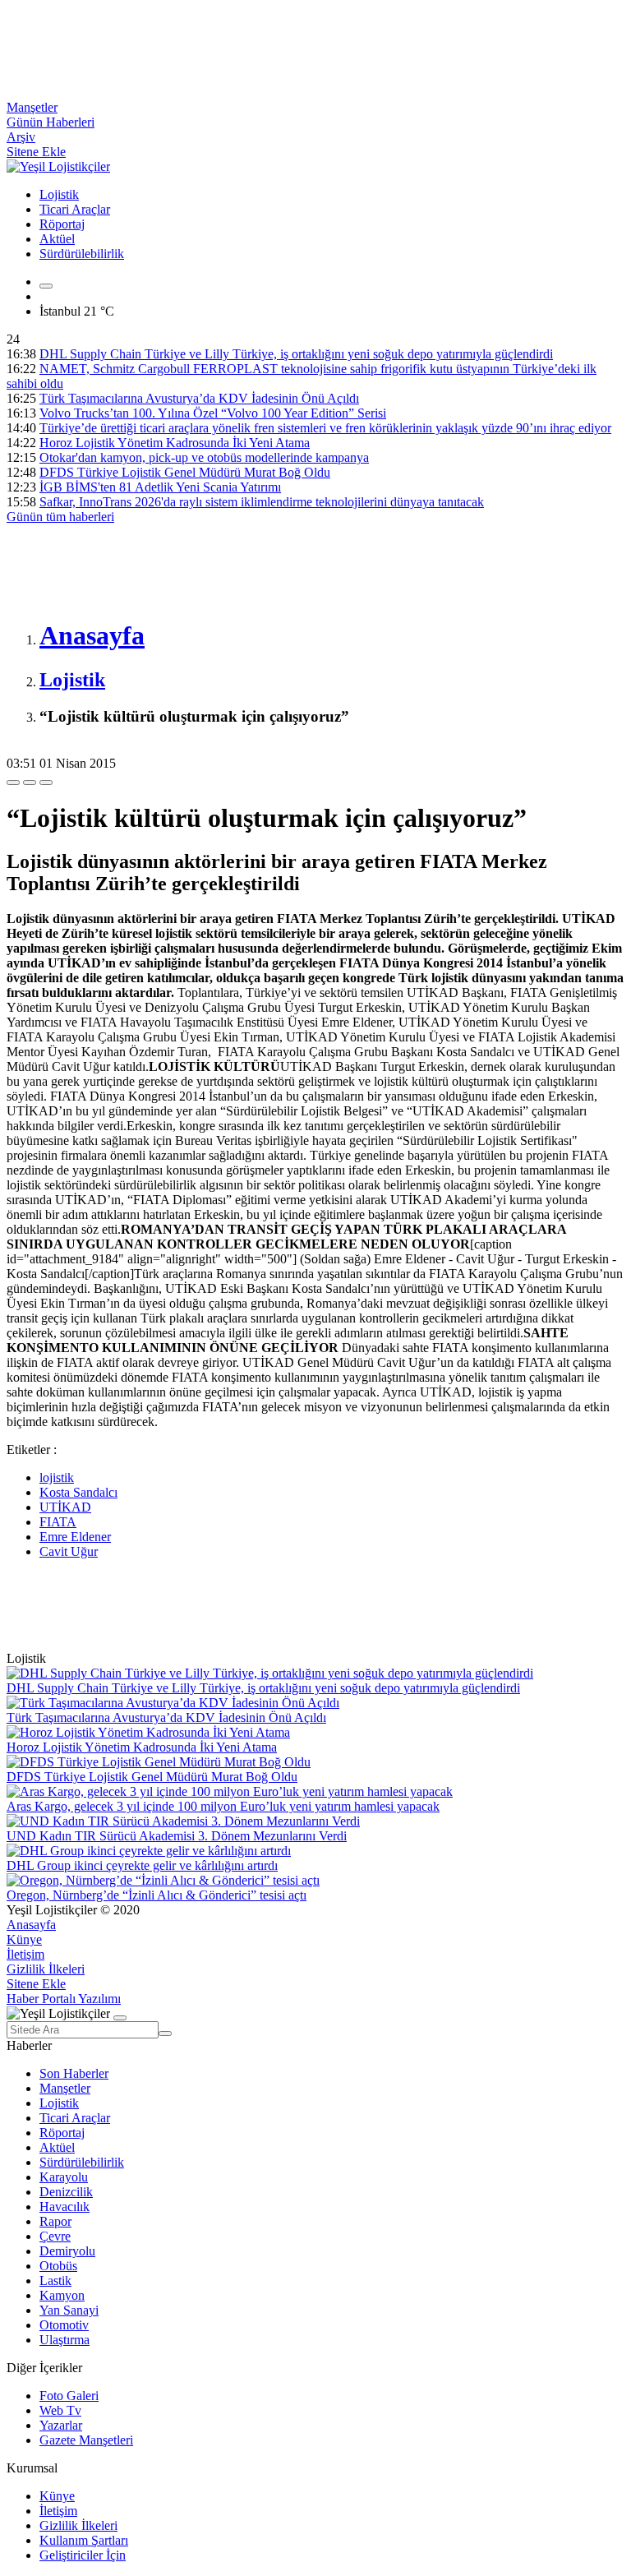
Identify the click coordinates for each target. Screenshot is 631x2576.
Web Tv (60, 2410)
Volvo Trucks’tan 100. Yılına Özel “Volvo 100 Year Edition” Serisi (213, 413)
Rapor (55, 2221)
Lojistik (59, 194)
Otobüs (58, 2266)
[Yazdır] (30, 782)
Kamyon (62, 2295)
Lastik (55, 2281)
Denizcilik (66, 2192)
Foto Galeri (69, 2396)
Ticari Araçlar (75, 209)
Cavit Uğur (69, 1551)
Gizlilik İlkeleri (46, 1969)
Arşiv (21, 137)
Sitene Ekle (36, 152)
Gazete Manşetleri (86, 2440)
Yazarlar (61, 2425)
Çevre (55, 2236)
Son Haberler (74, 2073)
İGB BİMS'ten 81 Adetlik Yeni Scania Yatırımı (160, 487)
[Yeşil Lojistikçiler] (58, 166)
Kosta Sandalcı (78, 1492)
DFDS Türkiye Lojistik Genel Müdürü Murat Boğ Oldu (185, 472)
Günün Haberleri (51, 122)
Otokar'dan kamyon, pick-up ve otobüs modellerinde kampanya (204, 457)
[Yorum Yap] (46, 782)
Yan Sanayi (69, 2310)
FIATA (58, 1522)
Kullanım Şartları (84, 2540)
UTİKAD (65, 1507)
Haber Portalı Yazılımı (64, 1999)
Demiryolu (67, 2251)
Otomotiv (64, 2325)
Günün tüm (60, 517)
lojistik (57, 1477)
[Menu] (46, 286)
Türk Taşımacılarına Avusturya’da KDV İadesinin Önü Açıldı (199, 398)
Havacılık (64, 2207)
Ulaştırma (64, 2340)
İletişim (25, 1954)
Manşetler (32, 107)
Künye (24, 1939)
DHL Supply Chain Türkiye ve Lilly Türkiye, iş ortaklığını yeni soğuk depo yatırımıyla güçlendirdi (296, 354)
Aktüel (57, 239)
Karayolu (64, 2177)
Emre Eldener (75, 1537)
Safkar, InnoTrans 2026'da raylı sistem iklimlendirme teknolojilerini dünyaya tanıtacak (262, 502)
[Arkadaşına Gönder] (13, 782)
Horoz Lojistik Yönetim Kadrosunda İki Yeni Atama (175, 443)
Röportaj (62, 224)
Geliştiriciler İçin (83, 2555)
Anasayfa (31, 1925)
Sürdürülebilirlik (82, 254)
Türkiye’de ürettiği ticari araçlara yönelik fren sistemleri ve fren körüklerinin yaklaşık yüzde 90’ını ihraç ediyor (325, 428)
